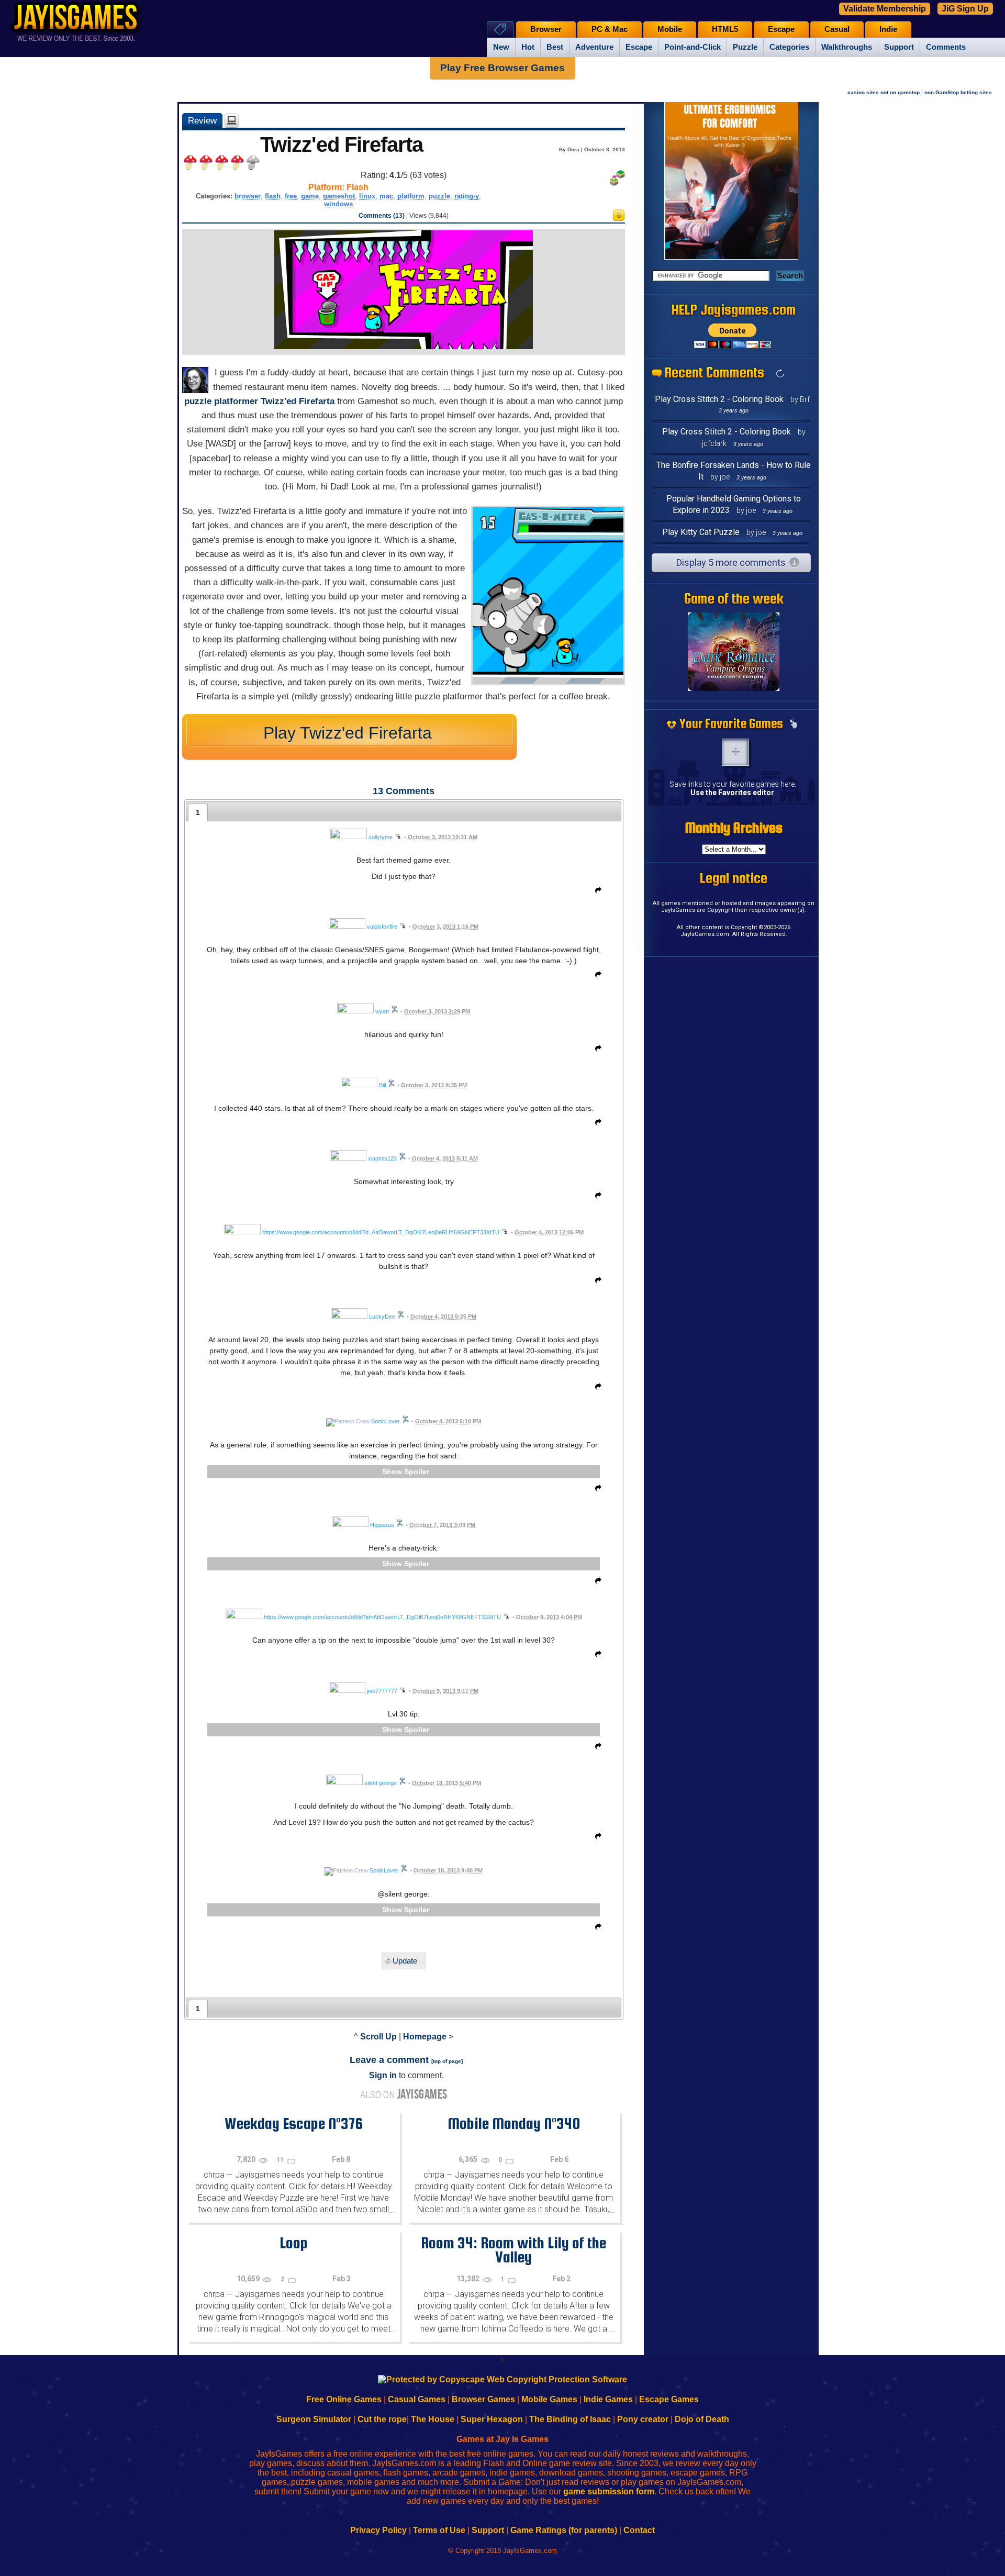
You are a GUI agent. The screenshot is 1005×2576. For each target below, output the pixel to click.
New (501, 47)
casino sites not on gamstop (884, 92)
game (310, 196)
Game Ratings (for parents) (564, 2530)
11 (281, 2160)
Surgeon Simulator (314, 2419)
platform (411, 196)
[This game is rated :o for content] (619, 218)
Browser (546, 29)
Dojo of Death (702, 2419)
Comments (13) (382, 216)
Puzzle (745, 47)
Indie (888, 29)
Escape (639, 47)
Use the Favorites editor (732, 793)
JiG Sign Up (965, 9)
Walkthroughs (847, 47)
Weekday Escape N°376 (294, 2123)
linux (367, 196)
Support (899, 47)
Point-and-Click (693, 47)
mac (386, 196)
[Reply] (596, 892)
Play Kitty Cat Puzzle (701, 532)
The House (433, 2419)
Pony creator (643, 2419)
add (735, 752)
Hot (528, 47)
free (291, 196)
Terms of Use (439, 2530)
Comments (946, 47)
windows (338, 204)
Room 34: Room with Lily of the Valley (513, 2250)
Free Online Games (344, 2399)
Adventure (594, 47)
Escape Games (669, 2399)
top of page (447, 2061)
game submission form (609, 2491)
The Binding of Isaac (570, 2419)
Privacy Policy (378, 2530)
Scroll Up (378, 2037)
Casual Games (417, 2399)
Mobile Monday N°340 (514, 2123)
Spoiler (417, 1471)
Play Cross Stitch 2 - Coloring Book (719, 399)
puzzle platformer (221, 401)
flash (273, 196)
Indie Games (608, 2399)
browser (248, 196)
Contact (639, 2530)
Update (405, 1961)
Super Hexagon (492, 2419)
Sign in (383, 2075)
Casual (837, 29)
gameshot (339, 196)
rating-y (467, 196)
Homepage (425, 2037)
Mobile (670, 29)
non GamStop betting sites (958, 92)
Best (555, 47)
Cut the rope (382, 2419)
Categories (789, 47)
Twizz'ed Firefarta (298, 401)
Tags (500, 29)
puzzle (439, 196)
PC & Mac (610, 29)
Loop (294, 2243)
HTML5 (725, 29)
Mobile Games (549, 2399)
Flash (358, 187)
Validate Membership (885, 9)
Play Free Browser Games (502, 68)
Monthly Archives (734, 828)
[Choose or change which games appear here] (794, 724)
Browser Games (483, 2399)
